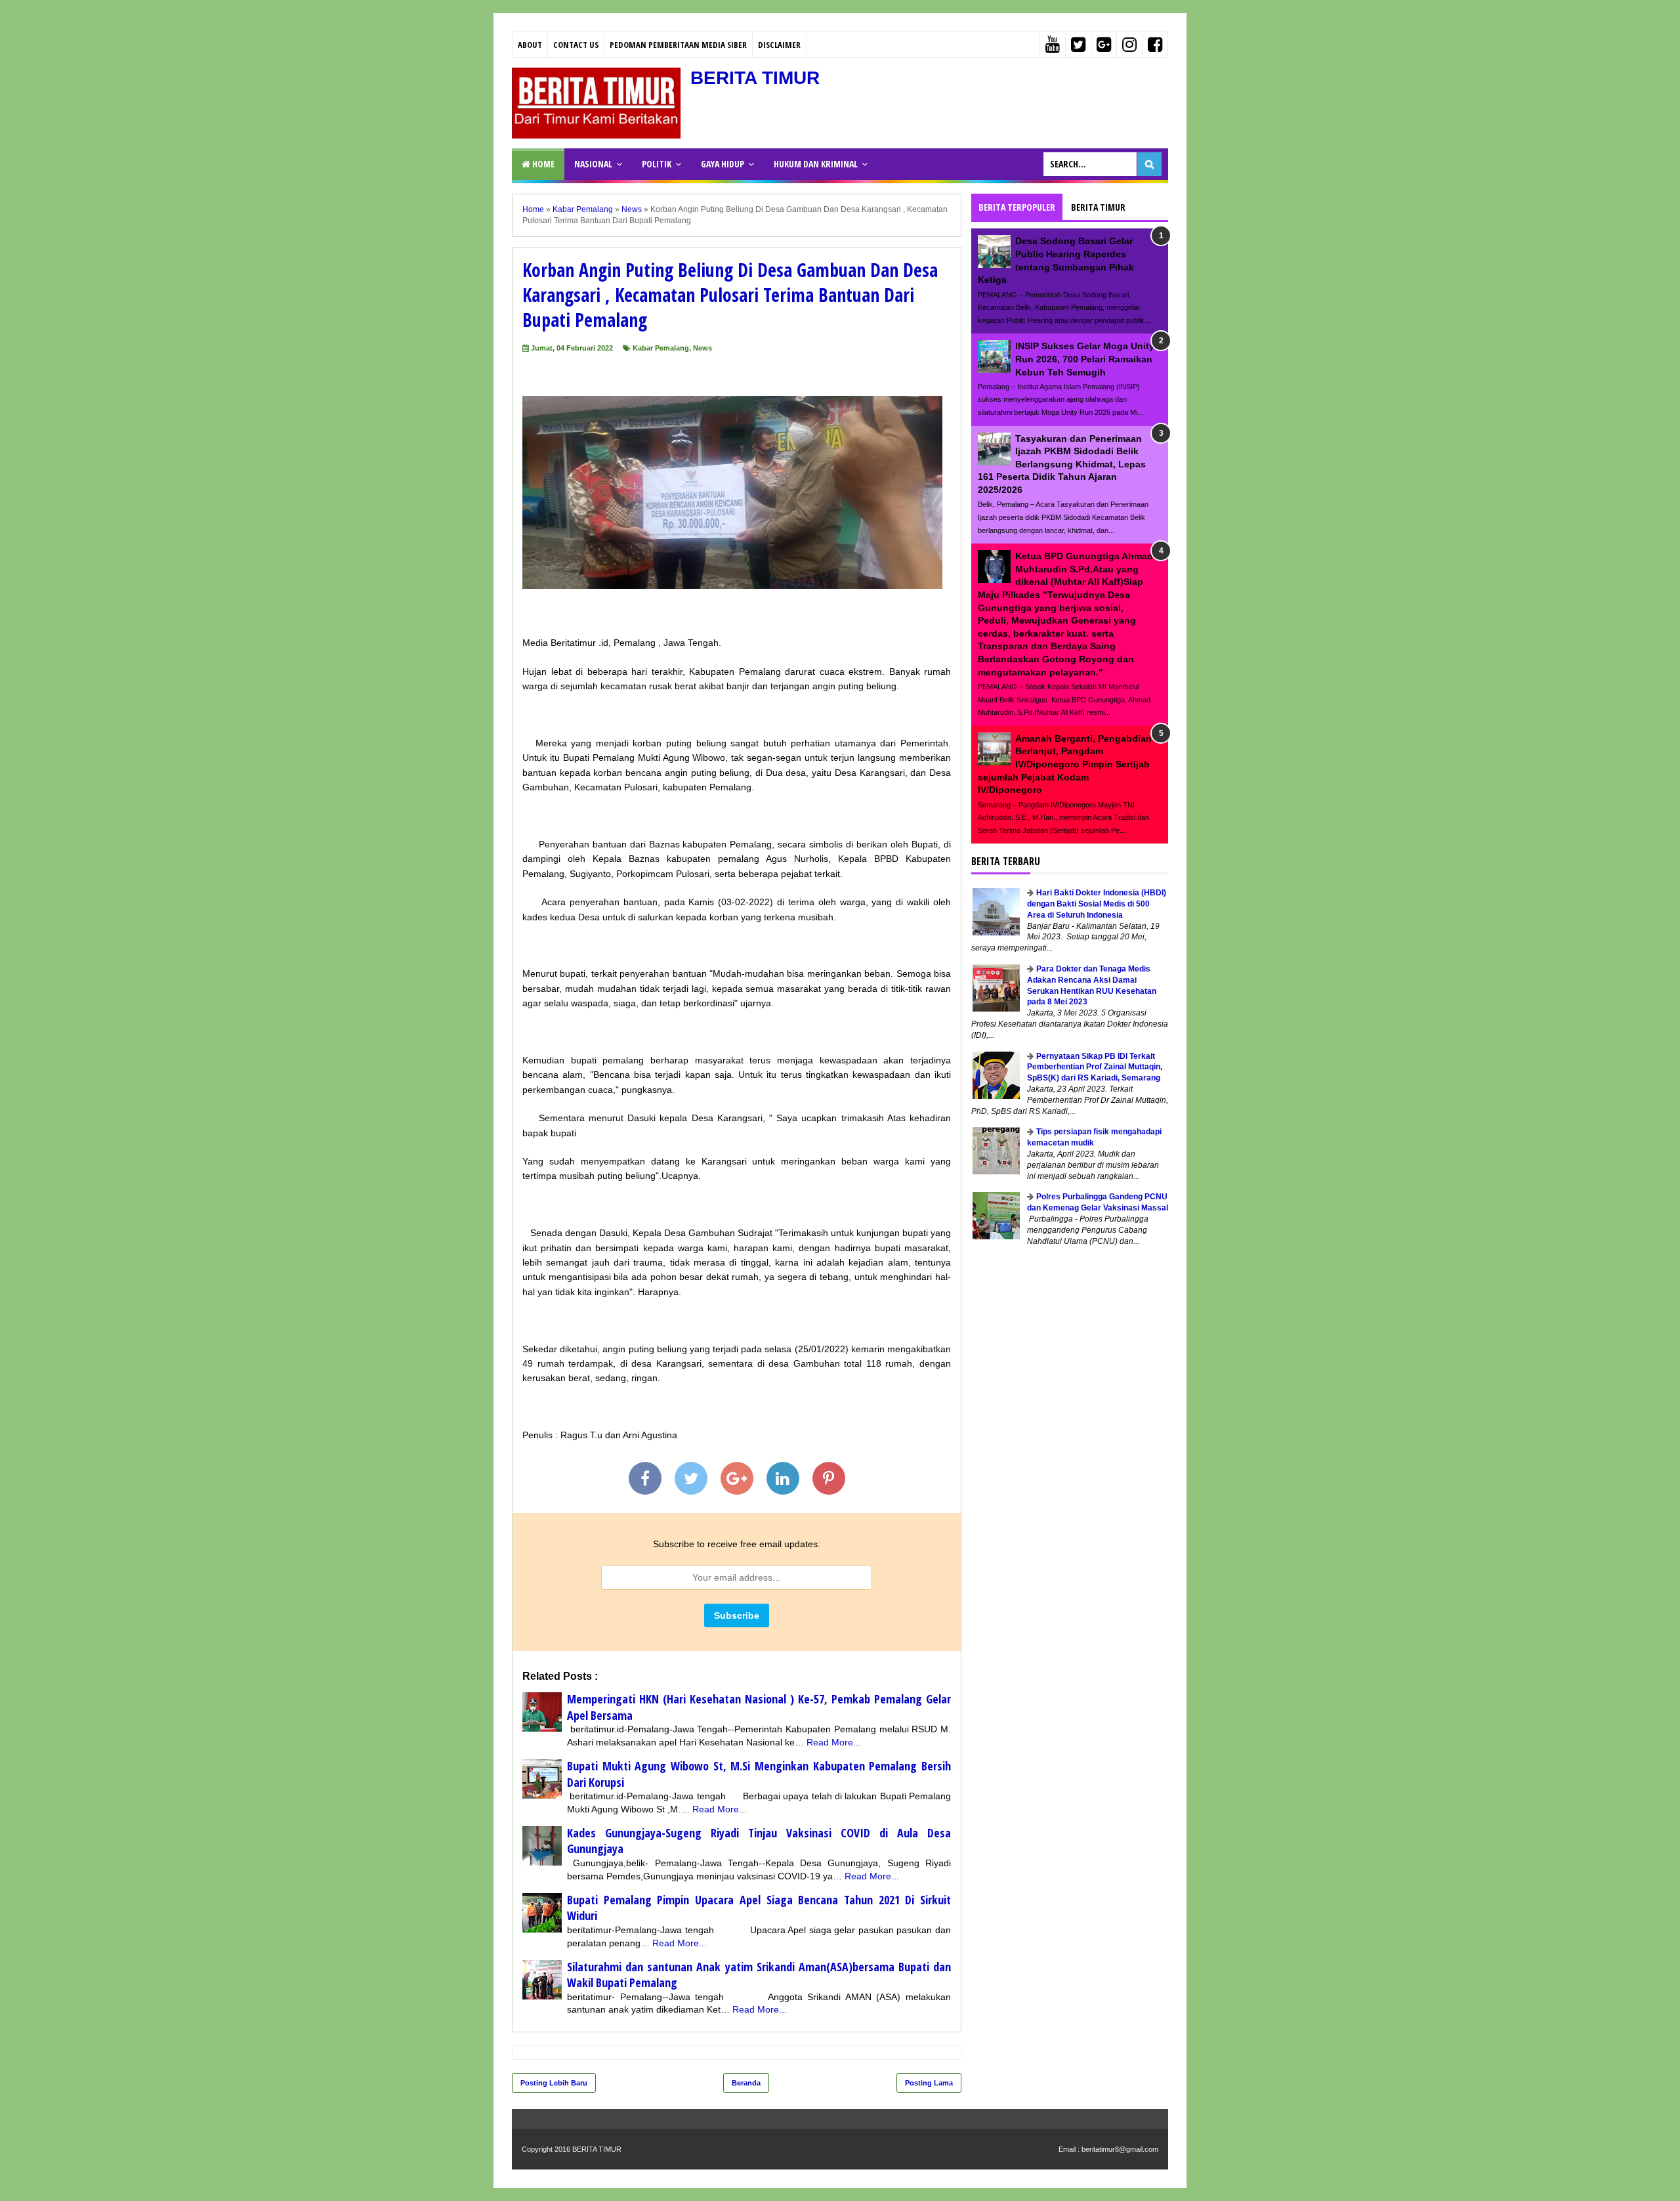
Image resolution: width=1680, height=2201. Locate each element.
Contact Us (576, 45)
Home (542, 164)
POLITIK (657, 164)
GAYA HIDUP (723, 164)
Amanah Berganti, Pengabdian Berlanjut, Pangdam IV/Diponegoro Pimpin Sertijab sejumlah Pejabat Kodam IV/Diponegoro (1065, 764)
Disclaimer (779, 45)
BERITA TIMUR (755, 78)
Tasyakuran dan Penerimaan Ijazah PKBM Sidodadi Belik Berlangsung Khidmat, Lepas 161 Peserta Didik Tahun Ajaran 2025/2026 (1062, 464)
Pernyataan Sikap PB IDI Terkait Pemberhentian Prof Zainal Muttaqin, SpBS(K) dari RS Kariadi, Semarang (1095, 1067)
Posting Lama (929, 2083)
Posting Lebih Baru (554, 2083)
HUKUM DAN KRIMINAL (816, 164)
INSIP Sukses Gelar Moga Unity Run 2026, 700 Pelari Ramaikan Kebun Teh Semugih (1085, 359)
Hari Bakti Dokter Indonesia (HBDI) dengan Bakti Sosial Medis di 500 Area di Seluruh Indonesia (1097, 904)
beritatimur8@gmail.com (1120, 2149)
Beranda (746, 2083)
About (530, 45)
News (703, 348)
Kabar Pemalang (661, 348)
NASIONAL (593, 164)
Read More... (834, 1742)
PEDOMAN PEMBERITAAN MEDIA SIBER (678, 45)
